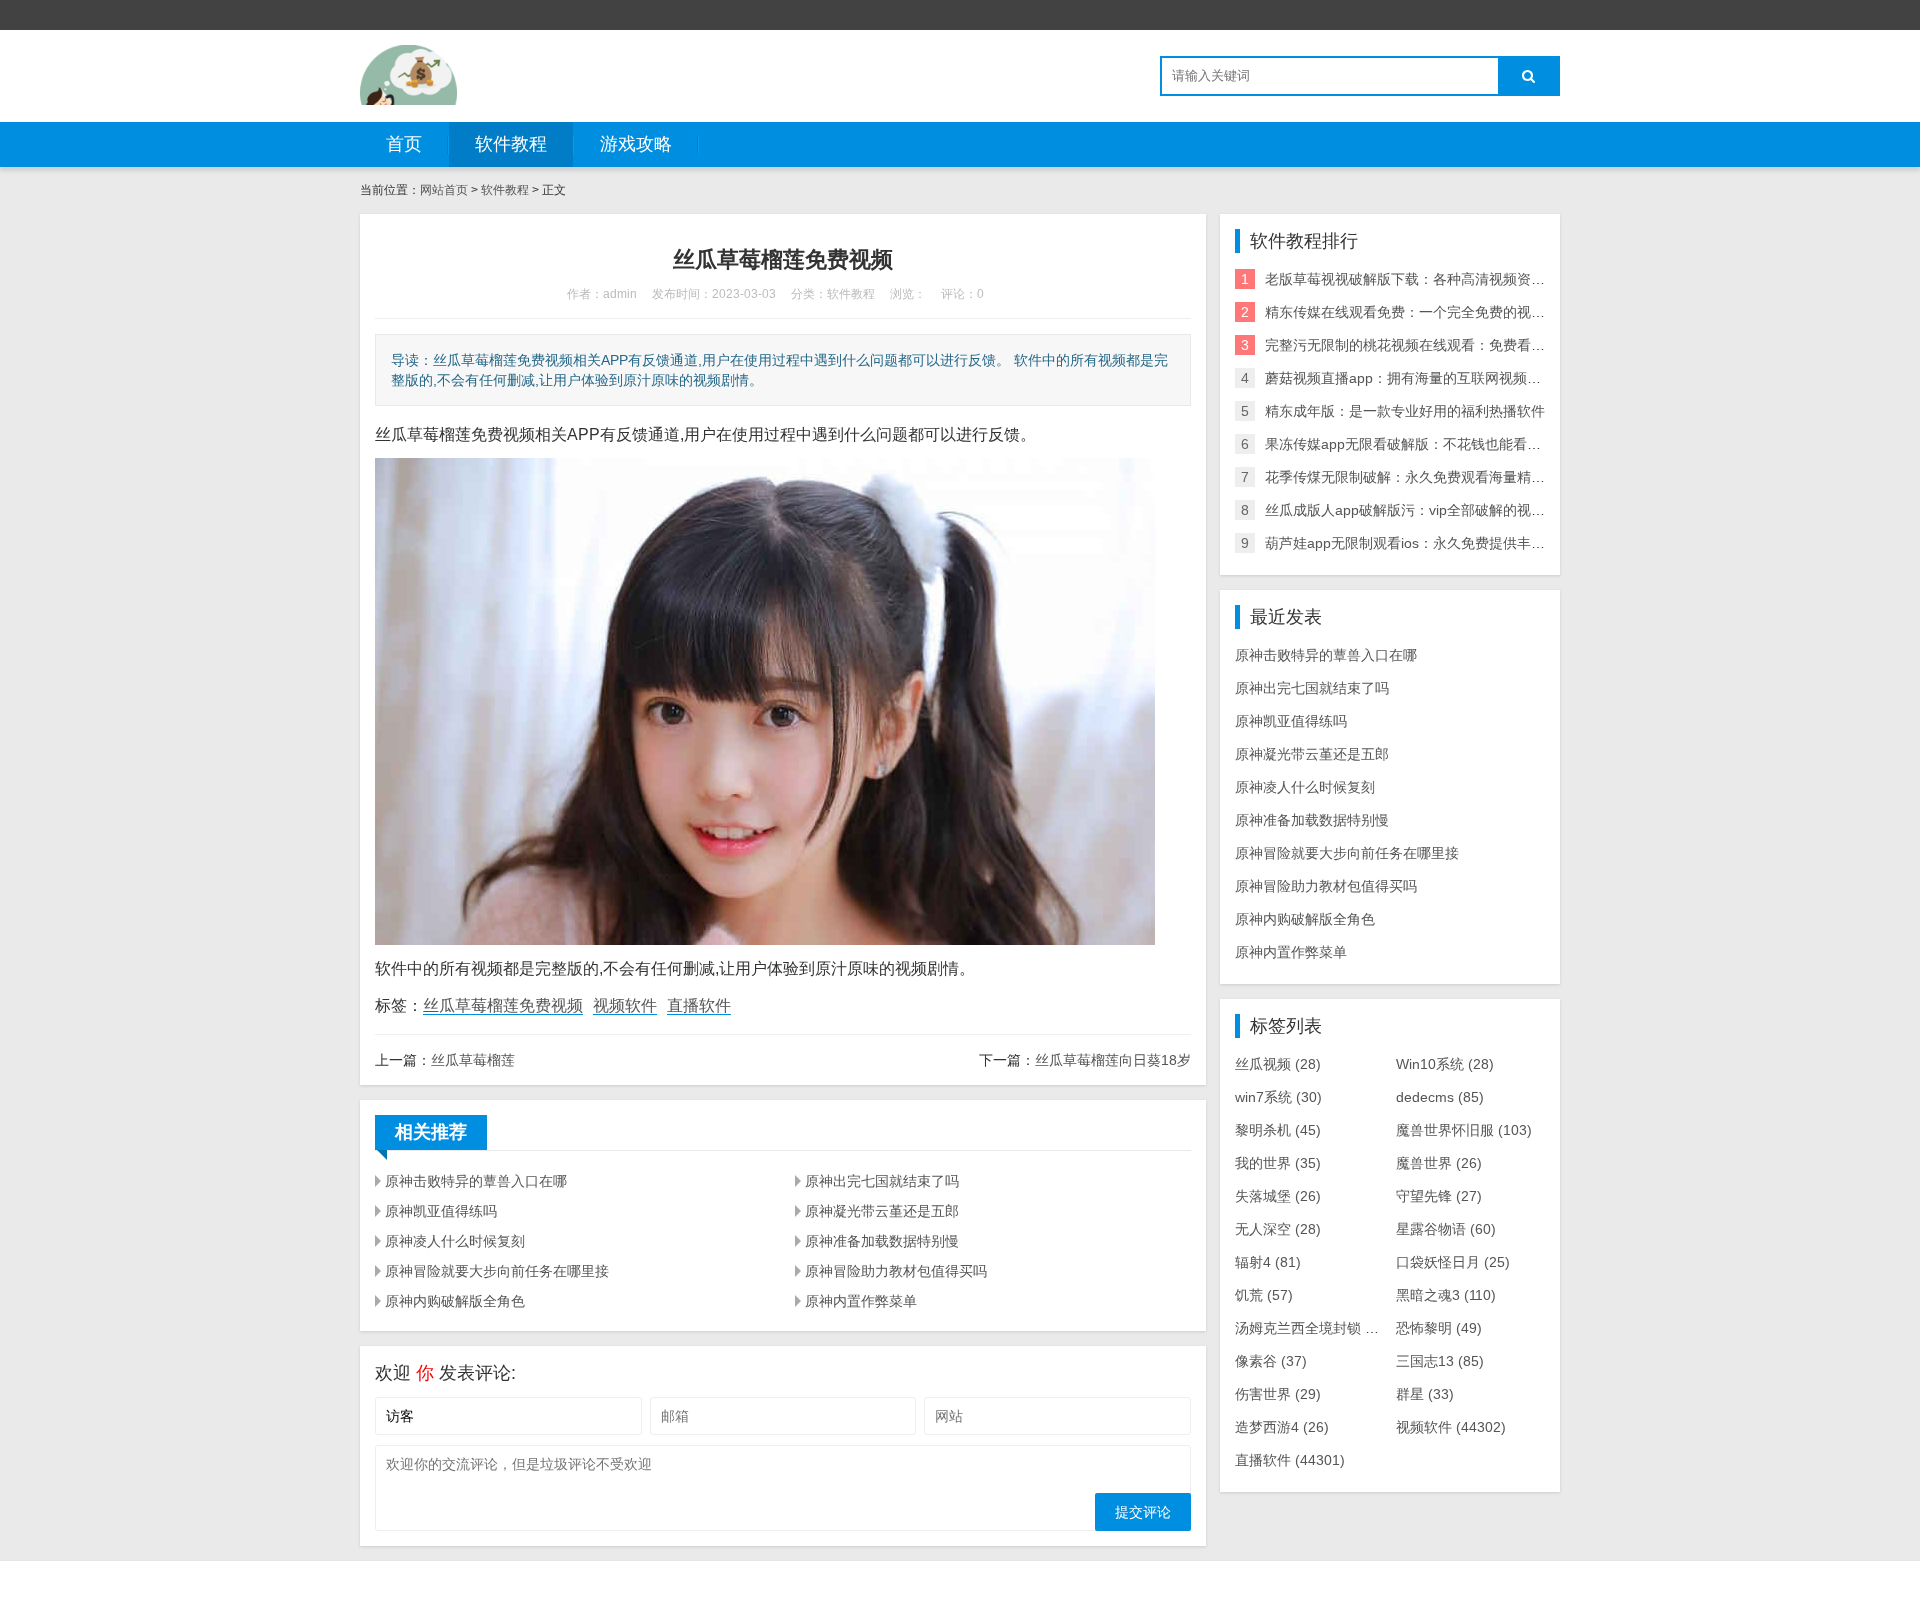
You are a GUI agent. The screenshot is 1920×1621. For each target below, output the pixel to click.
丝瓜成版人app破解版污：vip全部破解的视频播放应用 (1433, 510)
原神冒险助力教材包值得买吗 (896, 1271)
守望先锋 (1439, 1196)
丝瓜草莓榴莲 (473, 1060)
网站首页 (444, 190)
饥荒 (1264, 1295)
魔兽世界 (1439, 1163)
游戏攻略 (636, 144)
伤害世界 (1278, 1394)
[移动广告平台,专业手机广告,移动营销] (408, 75)
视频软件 (625, 1005)
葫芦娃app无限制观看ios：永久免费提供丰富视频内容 (1433, 543)
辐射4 (1268, 1262)
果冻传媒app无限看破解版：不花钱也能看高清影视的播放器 (1452, 444)
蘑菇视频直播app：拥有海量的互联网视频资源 (1410, 378)
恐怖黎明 (1439, 1328)
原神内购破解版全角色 (455, 1301)
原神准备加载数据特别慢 (882, 1241)
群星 (1425, 1394)
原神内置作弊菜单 (861, 1301)
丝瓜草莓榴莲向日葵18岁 (1113, 1060)
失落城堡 (1278, 1196)
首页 (404, 144)
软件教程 (511, 144)
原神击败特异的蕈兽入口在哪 (476, 1181)
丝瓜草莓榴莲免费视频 (503, 1005)
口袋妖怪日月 (1453, 1262)
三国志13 (1440, 1361)
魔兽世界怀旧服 (1464, 1130)
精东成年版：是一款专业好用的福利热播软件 (1405, 411)
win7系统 (1278, 1097)
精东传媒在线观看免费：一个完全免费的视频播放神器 (1433, 312)
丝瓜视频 (1278, 1064)
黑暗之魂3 (1446, 1295)
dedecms (1440, 1097)
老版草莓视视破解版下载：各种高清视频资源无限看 (1426, 279)
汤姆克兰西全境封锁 (1313, 1328)
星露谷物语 (1446, 1229)
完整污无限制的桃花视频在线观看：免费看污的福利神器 (1440, 345)
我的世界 (1278, 1163)
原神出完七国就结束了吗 (882, 1181)
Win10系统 (1445, 1064)
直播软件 (699, 1005)
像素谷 (1271, 1361)
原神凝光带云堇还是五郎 (882, 1211)
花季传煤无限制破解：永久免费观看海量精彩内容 (1419, 477)
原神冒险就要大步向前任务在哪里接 (497, 1271)
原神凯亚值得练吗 (441, 1211)
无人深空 (1278, 1229)
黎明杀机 (1278, 1130)
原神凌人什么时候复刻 (455, 1241)
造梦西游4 (1282, 1427)
